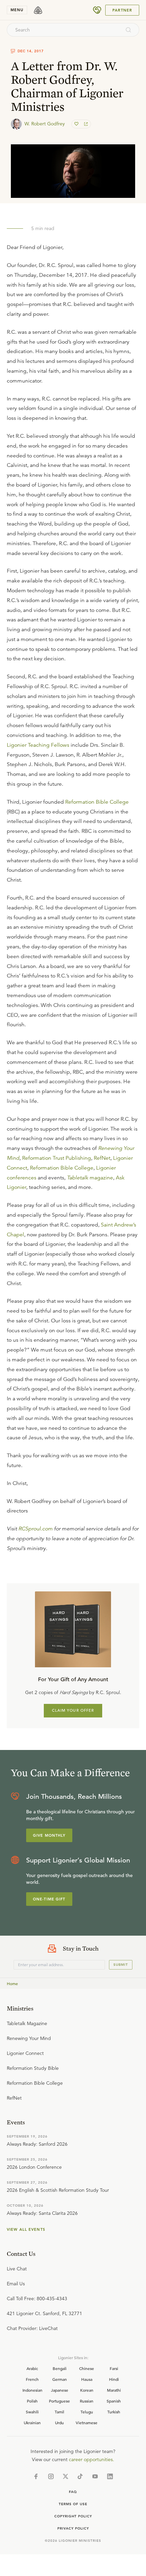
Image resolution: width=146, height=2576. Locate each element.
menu (17, 10)
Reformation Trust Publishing (57, 1158)
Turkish (114, 2412)
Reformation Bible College (97, 802)
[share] (85, 124)
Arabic (32, 2368)
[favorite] (77, 124)
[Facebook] (36, 2476)
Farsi (114, 2368)
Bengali (60, 2368)
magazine (90, 1178)
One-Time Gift (49, 1899)
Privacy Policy (73, 2528)
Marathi (114, 2390)
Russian (87, 2401)
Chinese (87, 2368)
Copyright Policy (73, 2516)
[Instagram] (51, 2476)
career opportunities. (92, 2459)
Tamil (59, 2412)
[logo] (38, 10)
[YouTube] (95, 2476)
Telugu (87, 2412)
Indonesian (32, 2390)
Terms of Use (73, 2504)
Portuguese (59, 2401)
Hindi (114, 2379)
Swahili (32, 2412)
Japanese (60, 2390)
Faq (73, 2492)
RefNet (102, 1158)
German (60, 2379)
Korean (87, 2390)
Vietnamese (87, 2423)
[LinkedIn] (110, 2476)
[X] (66, 2476)
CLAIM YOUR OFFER (73, 1710)
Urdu (59, 2423)
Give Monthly (49, 1835)
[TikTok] (80, 2476)
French (32, 2379)
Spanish (114, 2401)
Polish (32, 2401)
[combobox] (64, 30)
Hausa (87, 2379)
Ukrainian (32, 2423)
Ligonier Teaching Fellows (38, 745)
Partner (122, 10)
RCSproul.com (35, 1529)
